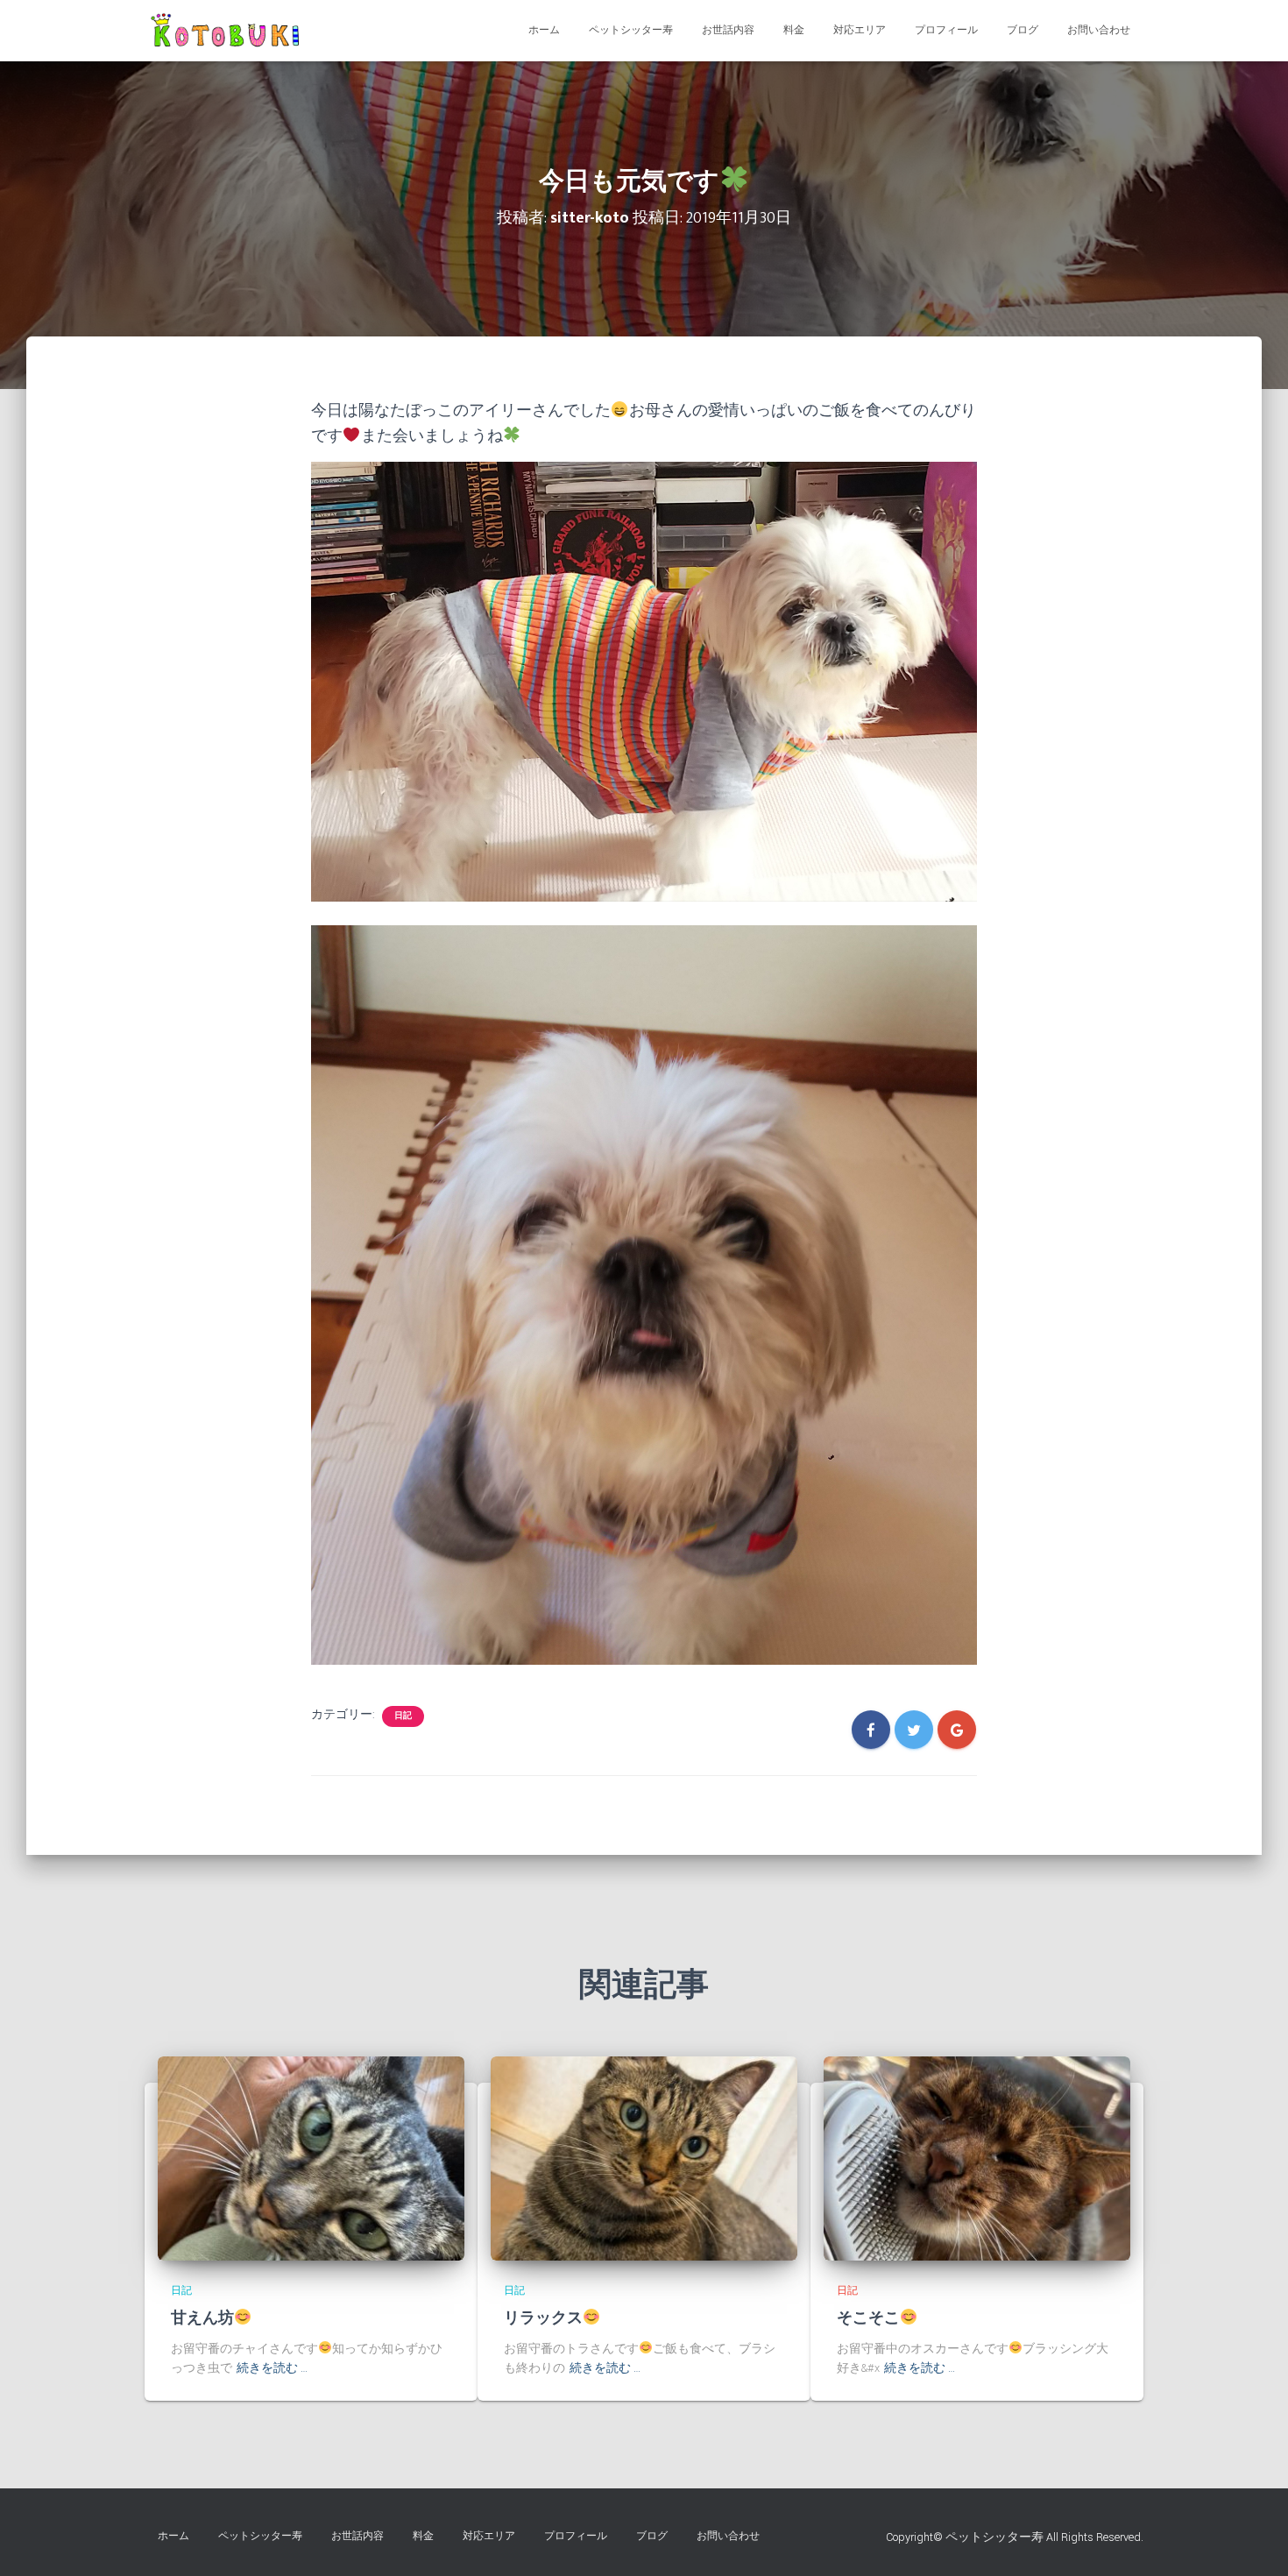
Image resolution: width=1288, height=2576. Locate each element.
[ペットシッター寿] (229, 31)
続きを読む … (272, 2368)
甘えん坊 (202, 2318)
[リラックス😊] (644, 2158)
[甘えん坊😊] (311, 2158)
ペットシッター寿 (631, 30)
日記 (403, 1716)
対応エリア (860, 30)
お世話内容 (728, 30)
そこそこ (868, 2318)
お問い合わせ (1099, 30)
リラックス (543, 2318)
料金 (794, 30)
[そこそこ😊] (977, 2158)
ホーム (544, 30)
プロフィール (946, 30)
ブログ (1023, 30)
